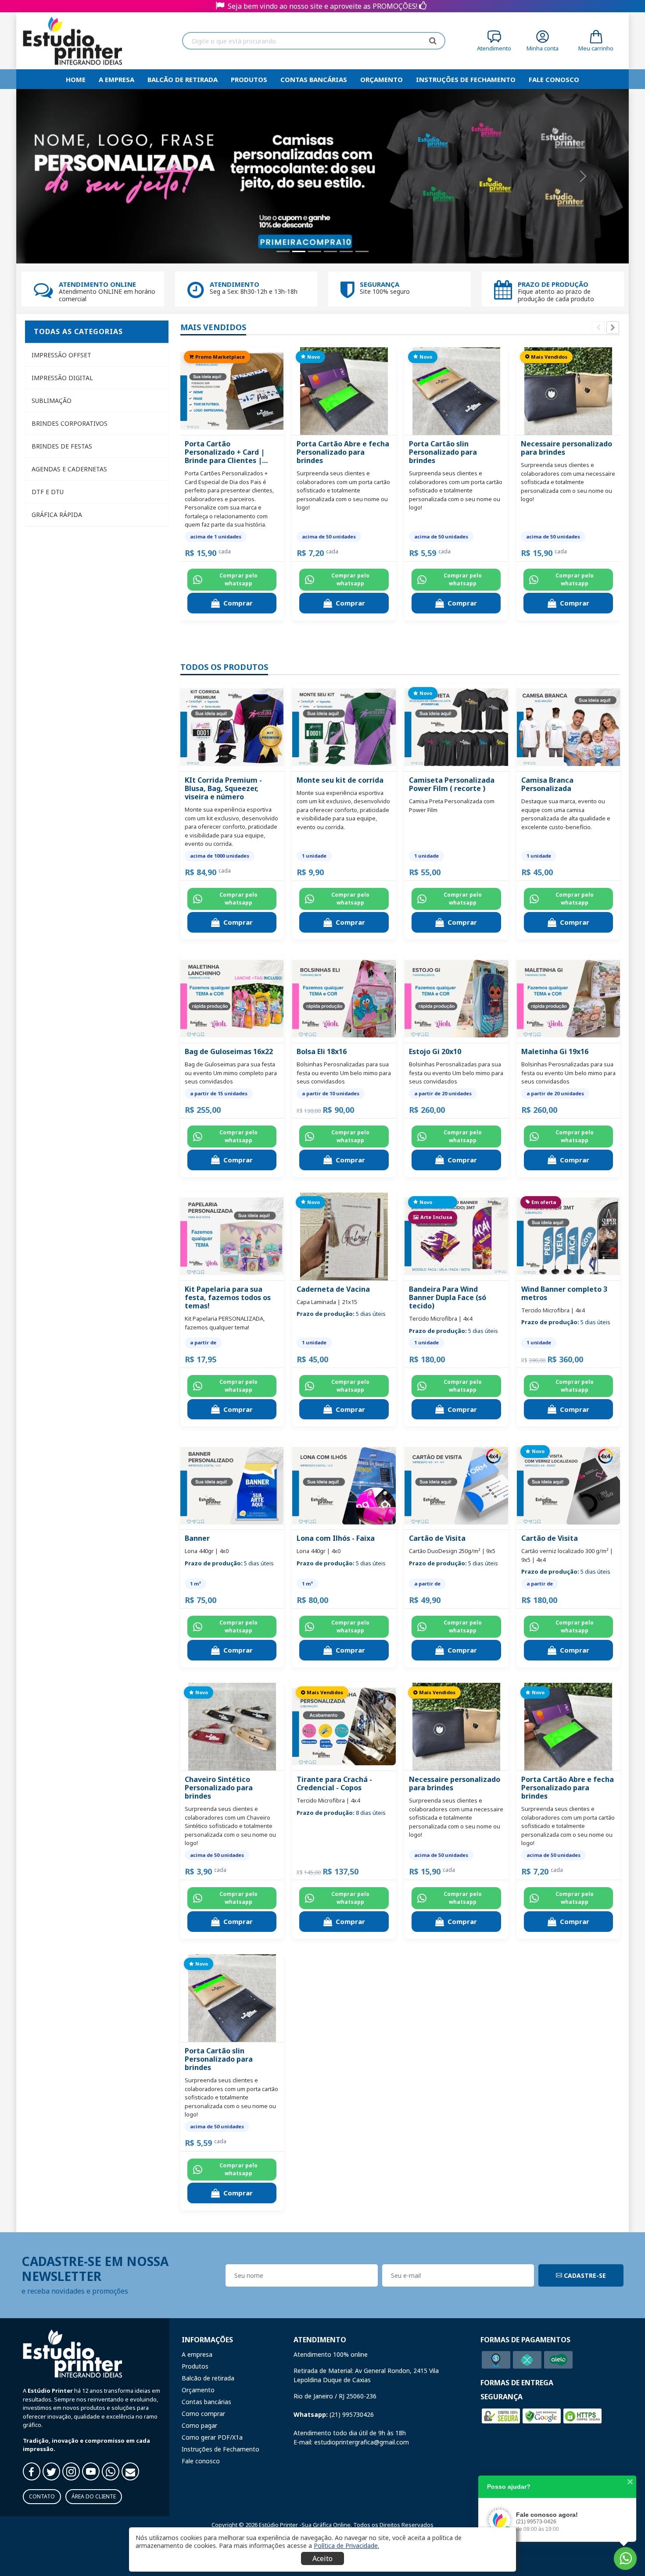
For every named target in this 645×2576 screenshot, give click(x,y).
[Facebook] (32, 2471)
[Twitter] (51, 2471)
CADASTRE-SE (584, 2275)
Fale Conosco (554, 79)
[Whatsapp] (111, 2471)
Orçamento (382, 79)
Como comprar (203, 2414)
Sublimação (52, 401)
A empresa (116, 79)
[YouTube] (91, 2471)
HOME (76, 79)
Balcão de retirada (183, 79)
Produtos (249, 79)
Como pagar (199, 2425)
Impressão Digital (62, 378)
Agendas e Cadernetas (69, 469)
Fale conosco (201, 2461)
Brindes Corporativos (70, 423)
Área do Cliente (94, 2496)
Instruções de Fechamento (466, 79)
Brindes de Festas (62, 446)
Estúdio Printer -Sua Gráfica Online (305, 2525)
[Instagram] (71, 2471)
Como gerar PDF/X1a (212, 2437)
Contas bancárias (314, 79)
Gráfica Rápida (57, 515)
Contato (42, 2496)
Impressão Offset (61, 355)
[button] (346, 2546)
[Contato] (130, 2471)
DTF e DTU (48, 492)
